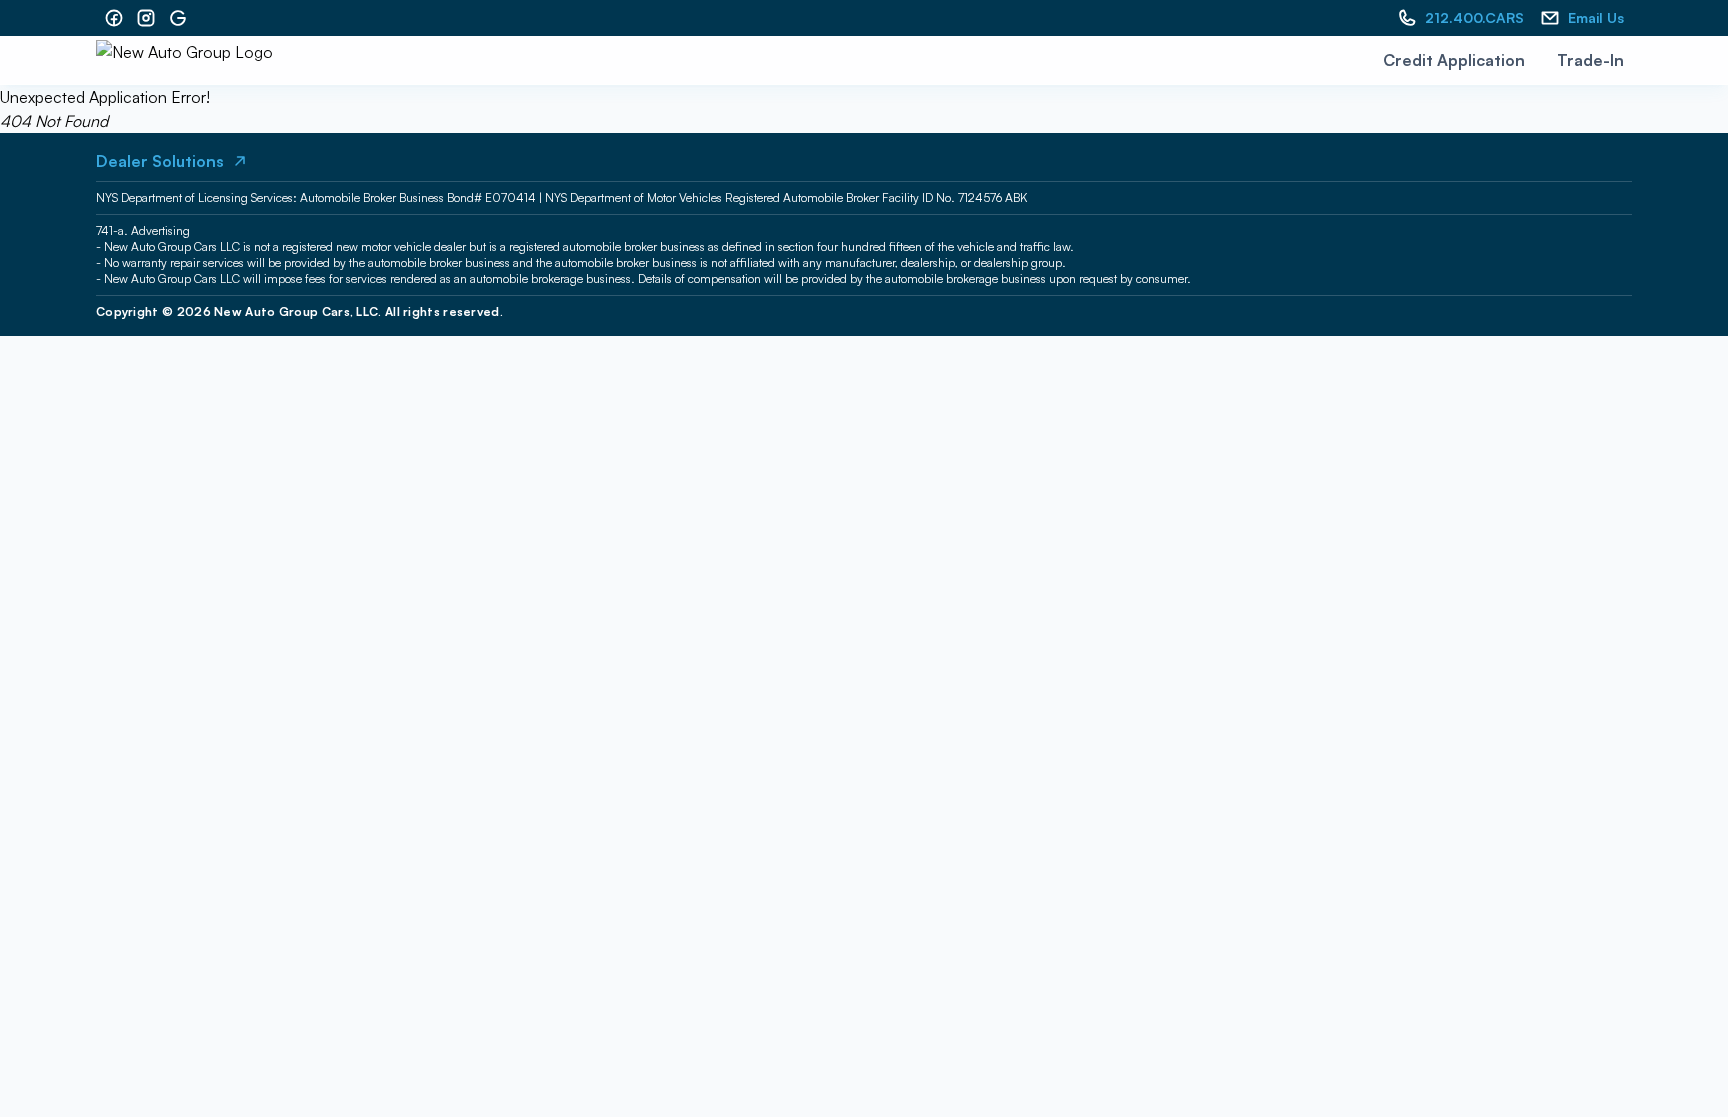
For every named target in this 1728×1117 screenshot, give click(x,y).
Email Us (1596, 17)
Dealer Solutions (160, 161)
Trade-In (1590, 60)
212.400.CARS (1474, 17)
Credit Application (1454, 60)
